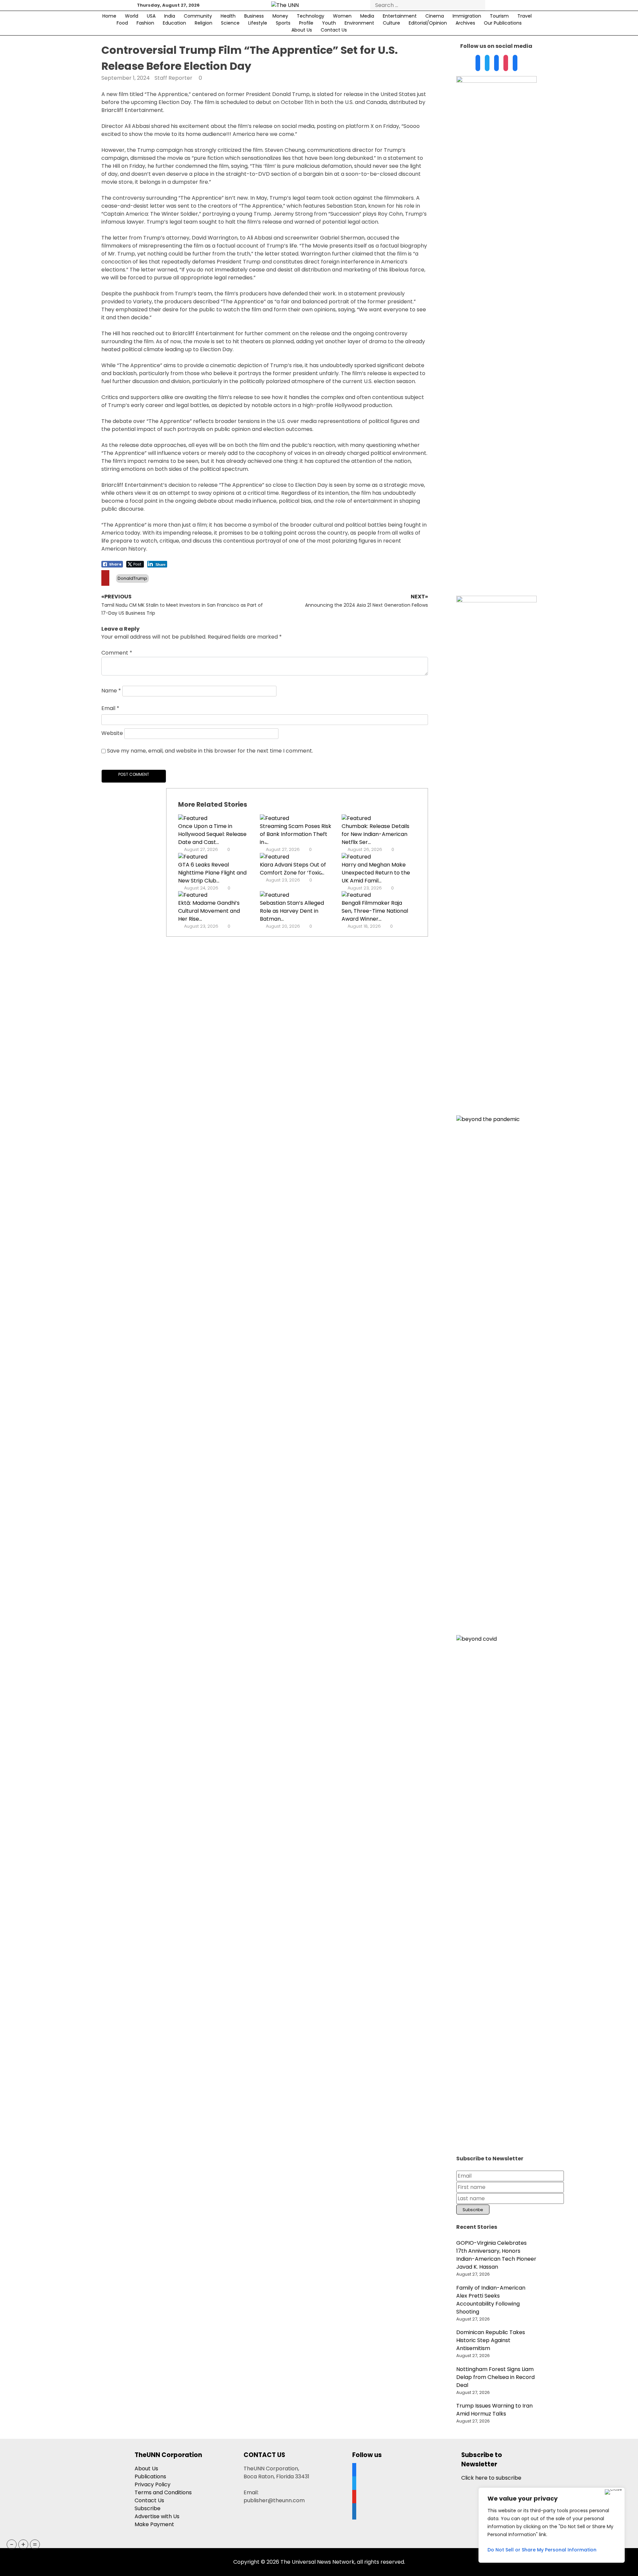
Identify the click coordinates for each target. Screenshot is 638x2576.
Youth (329, 23)
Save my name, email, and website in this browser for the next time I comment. (210, 751)
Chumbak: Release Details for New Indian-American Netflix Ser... (375, 834)
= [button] (35, 2544)
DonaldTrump (132, 578)
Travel (525, 16)
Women (342, 16)
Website (112, 733)
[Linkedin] (496, 63)
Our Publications (503, 23)
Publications (150, 2476)
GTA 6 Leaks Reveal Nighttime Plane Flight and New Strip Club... (212, 873)
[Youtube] (506, 63)
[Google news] (515, 63)
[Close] (613, 2492)
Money (280, 16)
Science (230, 23)
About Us (302, 30)
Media (367, 16)
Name (111, 691)
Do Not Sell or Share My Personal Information (542, 2550)
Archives (465, 23)
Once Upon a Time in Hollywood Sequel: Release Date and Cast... (212, 834)
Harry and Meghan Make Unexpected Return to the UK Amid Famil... (376, 873)
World (132, 16)
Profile (306, 23)
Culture (391, 23)
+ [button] (23, 2544)
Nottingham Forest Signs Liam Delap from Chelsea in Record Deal (495, 2377)
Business (254, 16)
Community (198, 16)
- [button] (12, 2544)
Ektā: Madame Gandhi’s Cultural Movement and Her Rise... (209, 911)
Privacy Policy (153, 2484)
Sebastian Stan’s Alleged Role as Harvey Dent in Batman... (292, 911)
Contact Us (334, 30)
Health (228, 16)
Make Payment (154, 2524)
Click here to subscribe (491, 2478)
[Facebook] (478, 63)
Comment (117, 653)
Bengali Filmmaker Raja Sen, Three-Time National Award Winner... (375, 911)
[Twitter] (487, 63)
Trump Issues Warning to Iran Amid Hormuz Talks (494, 2410)
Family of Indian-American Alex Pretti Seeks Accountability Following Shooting (491, 2300)
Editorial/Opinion (428, 23)
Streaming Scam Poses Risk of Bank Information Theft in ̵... (296, 834)
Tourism (499, 16)
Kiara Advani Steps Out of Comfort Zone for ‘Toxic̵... (293, 869)
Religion (204, 23)
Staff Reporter (173, 78)
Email (110, 708)
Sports (283, 23)
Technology (311, 16)
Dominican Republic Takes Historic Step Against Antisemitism (491, 2340)
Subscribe (148, 2508)
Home (109, 16)
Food (122, 23)
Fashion (145, 23)
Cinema (435, 16)
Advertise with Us (157, 2516)
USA (151, 16)
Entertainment (400, 16)
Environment (359, 23)
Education (174, 23)
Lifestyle (258, 23)
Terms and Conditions (163, 2492)
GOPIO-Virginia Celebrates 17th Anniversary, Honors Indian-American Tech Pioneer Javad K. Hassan (496, 2255)
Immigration (467, 16)
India (170, 16)
